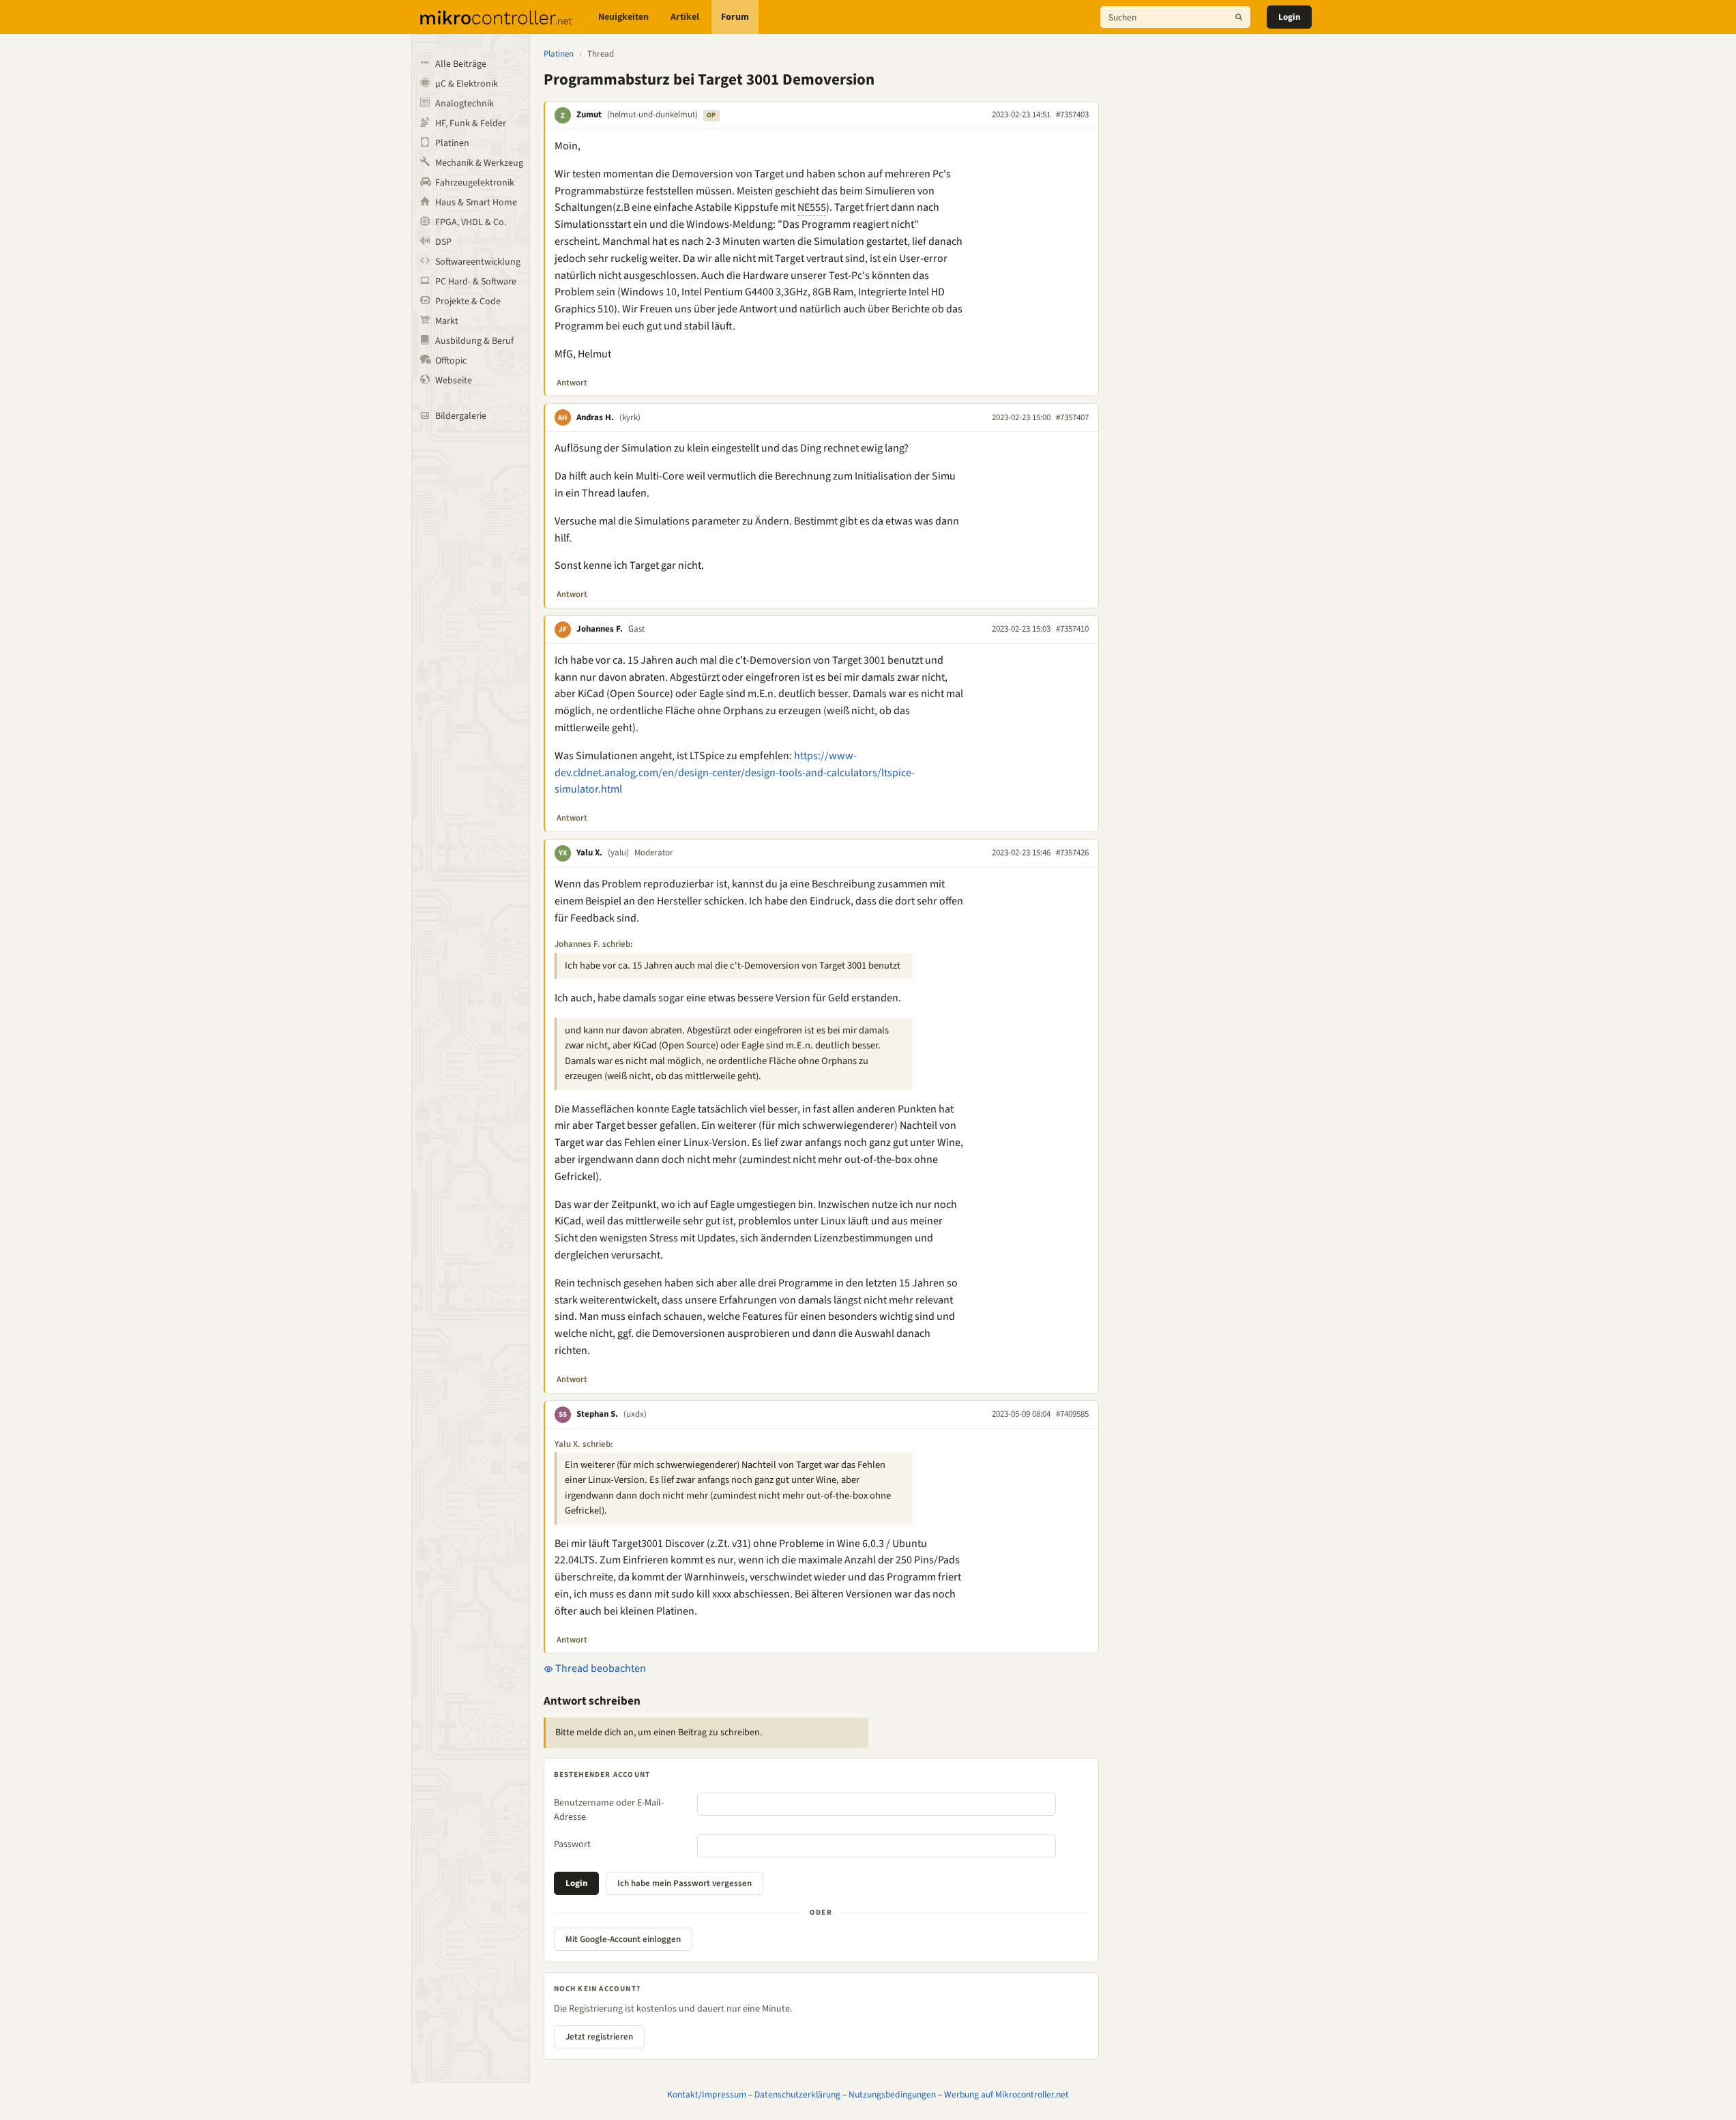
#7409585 (1072, 1414)
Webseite (454, 381)
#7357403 (1072, 115)
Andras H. (595, 417)
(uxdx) (635, 1414)
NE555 (812, 207)
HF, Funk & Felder (471, 123)
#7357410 (1072, 629)
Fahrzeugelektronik (475, 183)
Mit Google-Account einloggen (623, 1939)
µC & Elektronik (467, 84)
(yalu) (618, 853)
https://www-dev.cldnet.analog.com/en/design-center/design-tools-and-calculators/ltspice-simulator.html (735, 773)
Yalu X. (589, 853)
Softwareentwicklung (478, 262)
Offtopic (451, 361)
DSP (443, 242)
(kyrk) (630, 417)
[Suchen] (1239, 17)
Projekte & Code (468, 301)
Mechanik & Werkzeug (479, 163)
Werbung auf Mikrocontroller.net (1006, 2094)
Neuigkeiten (623, 17)
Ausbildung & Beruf (474, 341)
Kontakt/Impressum (707, 2094)
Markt (447, 321)
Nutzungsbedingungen (892, 2094)
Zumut (589, 115)
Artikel (685, 17)
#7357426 (1072, 853)
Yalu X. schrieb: (584, 1444)
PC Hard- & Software (476, 282)
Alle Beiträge (461, 64)
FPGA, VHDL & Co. (471, 222)
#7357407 (1072, 417)
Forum (735, 17)
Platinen (452, 143)
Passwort (572, 1844)
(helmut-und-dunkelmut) (652, 115)
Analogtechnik (465, 104)
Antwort (572, 383)
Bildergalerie (461, 416)
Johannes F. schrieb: (594, 944)
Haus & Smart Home (476, 203)
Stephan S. (597, 1414)
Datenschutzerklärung (797, 2094)
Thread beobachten (600, 1668)
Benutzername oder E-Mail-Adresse (609, 1810)
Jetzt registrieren (599, 2037)
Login (1289, 17)
